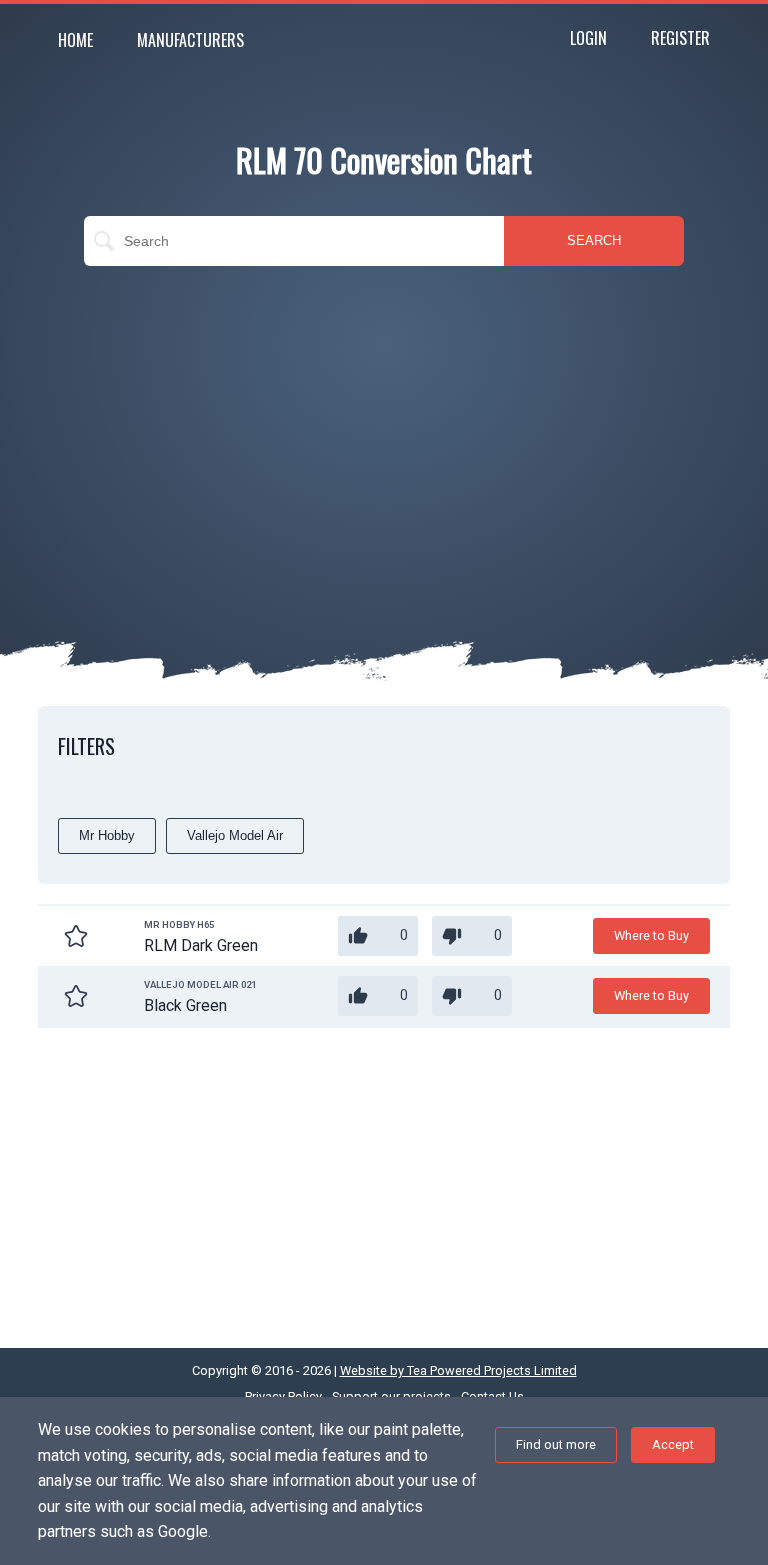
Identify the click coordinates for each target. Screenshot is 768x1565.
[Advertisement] (384, 426)
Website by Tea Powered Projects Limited (458, 1370)
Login (588, 38)
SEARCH (594, 240)
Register (680, 38)
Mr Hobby (107, 835)
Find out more (556, 1444)
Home (75, 40)
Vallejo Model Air (235, 835)
